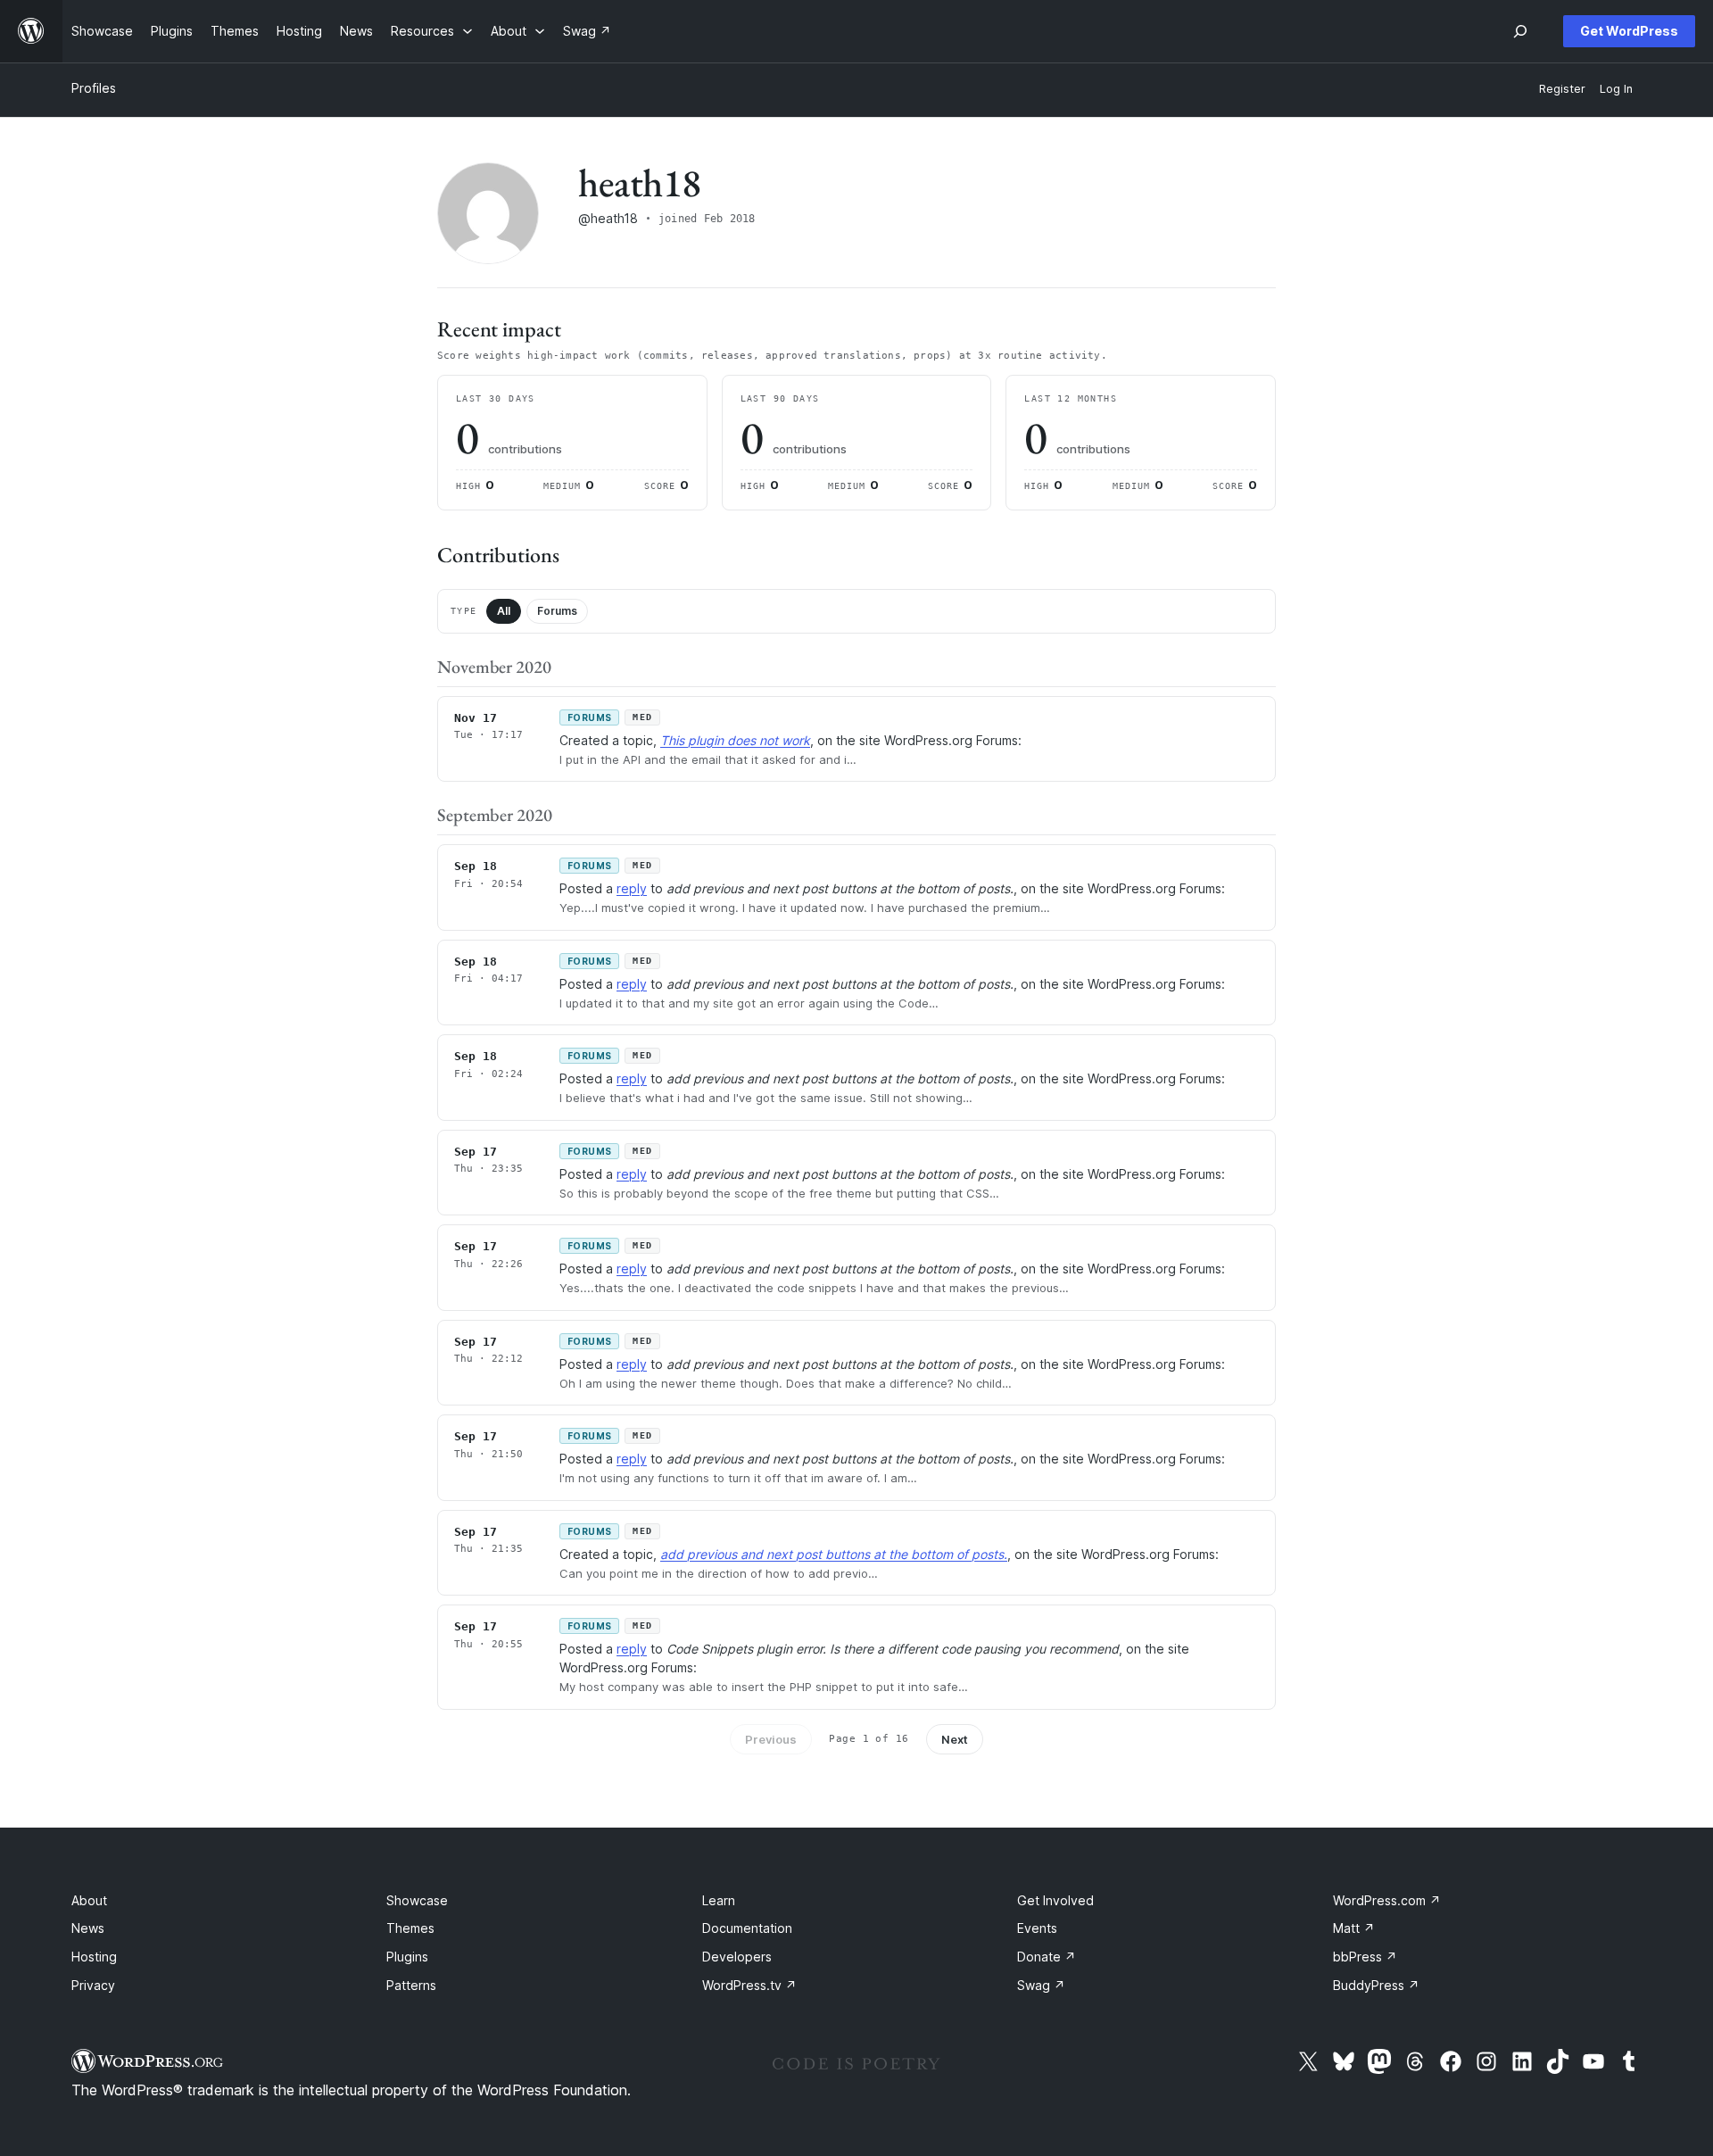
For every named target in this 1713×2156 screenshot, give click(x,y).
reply (632, 888)
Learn (719, 1900)
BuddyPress (1376, 1985)
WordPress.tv (749, 1985)
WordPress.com (1387, 1900)
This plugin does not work (735, 740)
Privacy (93, 1985)
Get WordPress (1629, 31)
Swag (1041, 1985)
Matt (1354, 1928)
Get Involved (1055, 1900)
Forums (557, 611)
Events (1037, 1928)
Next (955, 1739)
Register (1562, 89)
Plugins (407, 1957)
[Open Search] (1520, 31)
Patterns (411, 1985)
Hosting (94, 1957)
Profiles (94, 88)
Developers (737, 1957)
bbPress (1365, 1957)
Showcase (417, 1900)
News (88, 1928)
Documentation (747, 1928)
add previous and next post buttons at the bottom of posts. (834, 1554)
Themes (410, 1928)
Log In (1616, 89)
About (89, 1900)
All (504, 611)
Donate (1047, 1957)
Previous (771, 1739)
